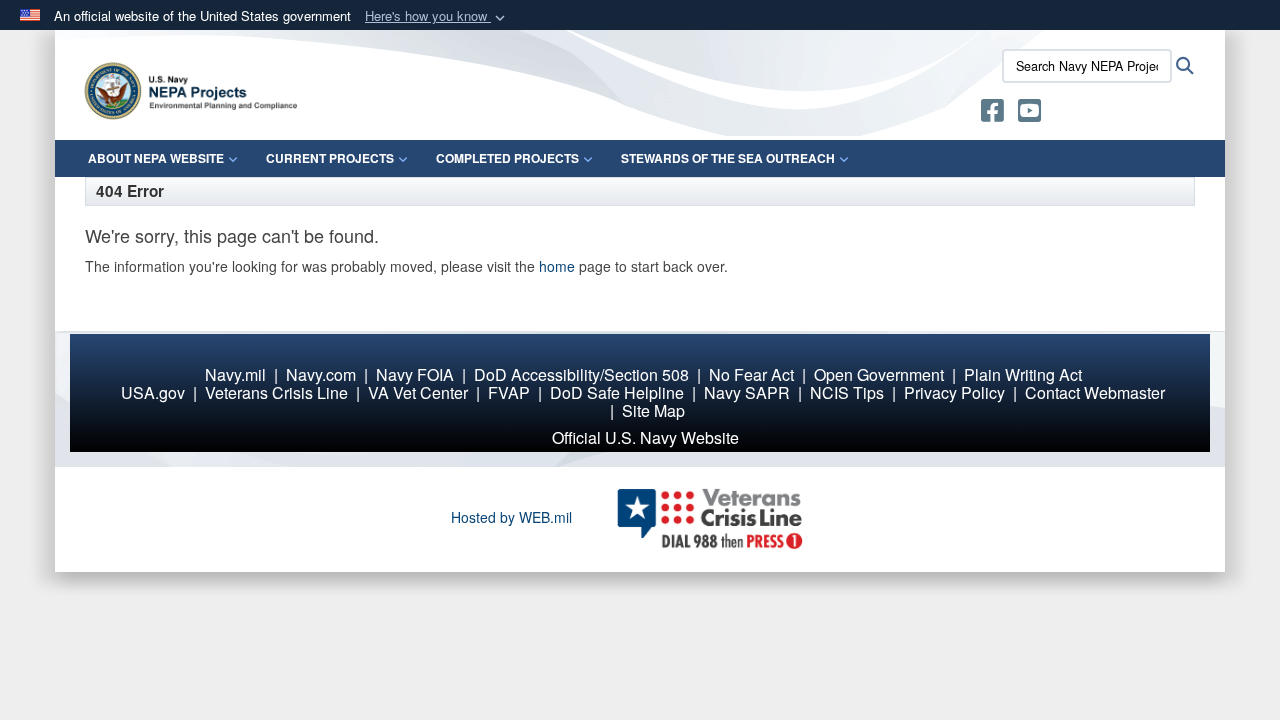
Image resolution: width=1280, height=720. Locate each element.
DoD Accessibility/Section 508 (581, 374)
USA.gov (153, 392)
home (557, 266)
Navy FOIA (415, 374)
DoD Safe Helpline (617, 392)
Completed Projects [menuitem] (507, 158)
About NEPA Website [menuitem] (156, 158)
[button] (437, 16)
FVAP (509, 392)
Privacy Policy (954, 392)
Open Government (879, 374)
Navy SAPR (747, 392)
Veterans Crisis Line (276, 392)
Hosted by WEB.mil (511, 517)
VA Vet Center (418, 392)
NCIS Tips (847, 392)
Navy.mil (235, 374)
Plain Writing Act (1023, 374)
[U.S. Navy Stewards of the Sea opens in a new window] (992, 114)
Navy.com (321, 374)
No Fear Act (751, 374)
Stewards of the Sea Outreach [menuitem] (728, 158)
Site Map (653, 410)
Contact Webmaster (1095, 392)
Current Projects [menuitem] (330, 158)
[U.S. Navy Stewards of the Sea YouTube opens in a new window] (1029, 114)
